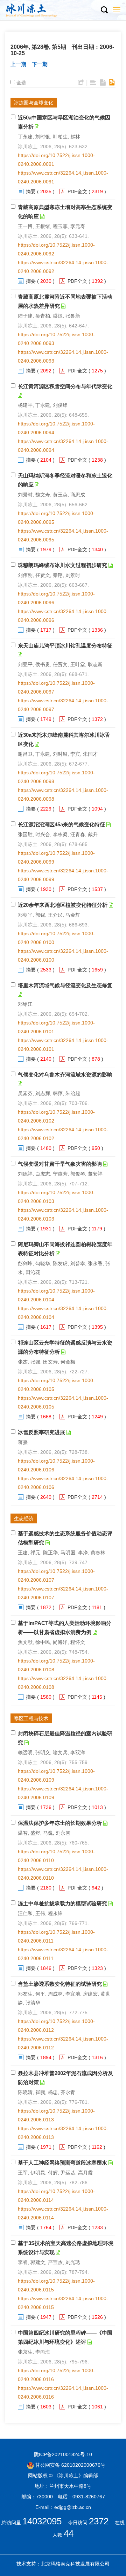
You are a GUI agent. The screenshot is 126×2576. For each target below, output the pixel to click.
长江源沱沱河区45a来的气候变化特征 (61, 824)
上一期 (18, 64)
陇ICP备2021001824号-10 (63, 2454)
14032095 (42, 2521)
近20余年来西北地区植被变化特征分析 (63, 905)
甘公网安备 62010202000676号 (70, 2465)
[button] (104, 10)
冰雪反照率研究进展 (41, 1432)
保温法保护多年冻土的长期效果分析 (60, 1823)
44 (69, 2533)
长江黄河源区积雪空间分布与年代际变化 (65, 386)
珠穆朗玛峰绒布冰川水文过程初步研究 (62, 565)
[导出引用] (81, 83)
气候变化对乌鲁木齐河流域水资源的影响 (65, 1075)
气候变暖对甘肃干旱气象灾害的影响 (60, 1164)
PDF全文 (77, 191)
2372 (99, 2521)
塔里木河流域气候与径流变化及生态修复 (65, 985)
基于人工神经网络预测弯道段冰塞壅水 (62, 2163)
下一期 (40, 64)
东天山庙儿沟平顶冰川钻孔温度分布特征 (65, 646)
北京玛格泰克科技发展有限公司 (75, 2564)
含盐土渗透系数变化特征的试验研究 (60, 1984)
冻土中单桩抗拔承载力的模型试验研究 (62, 1903)
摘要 (31, 191)
